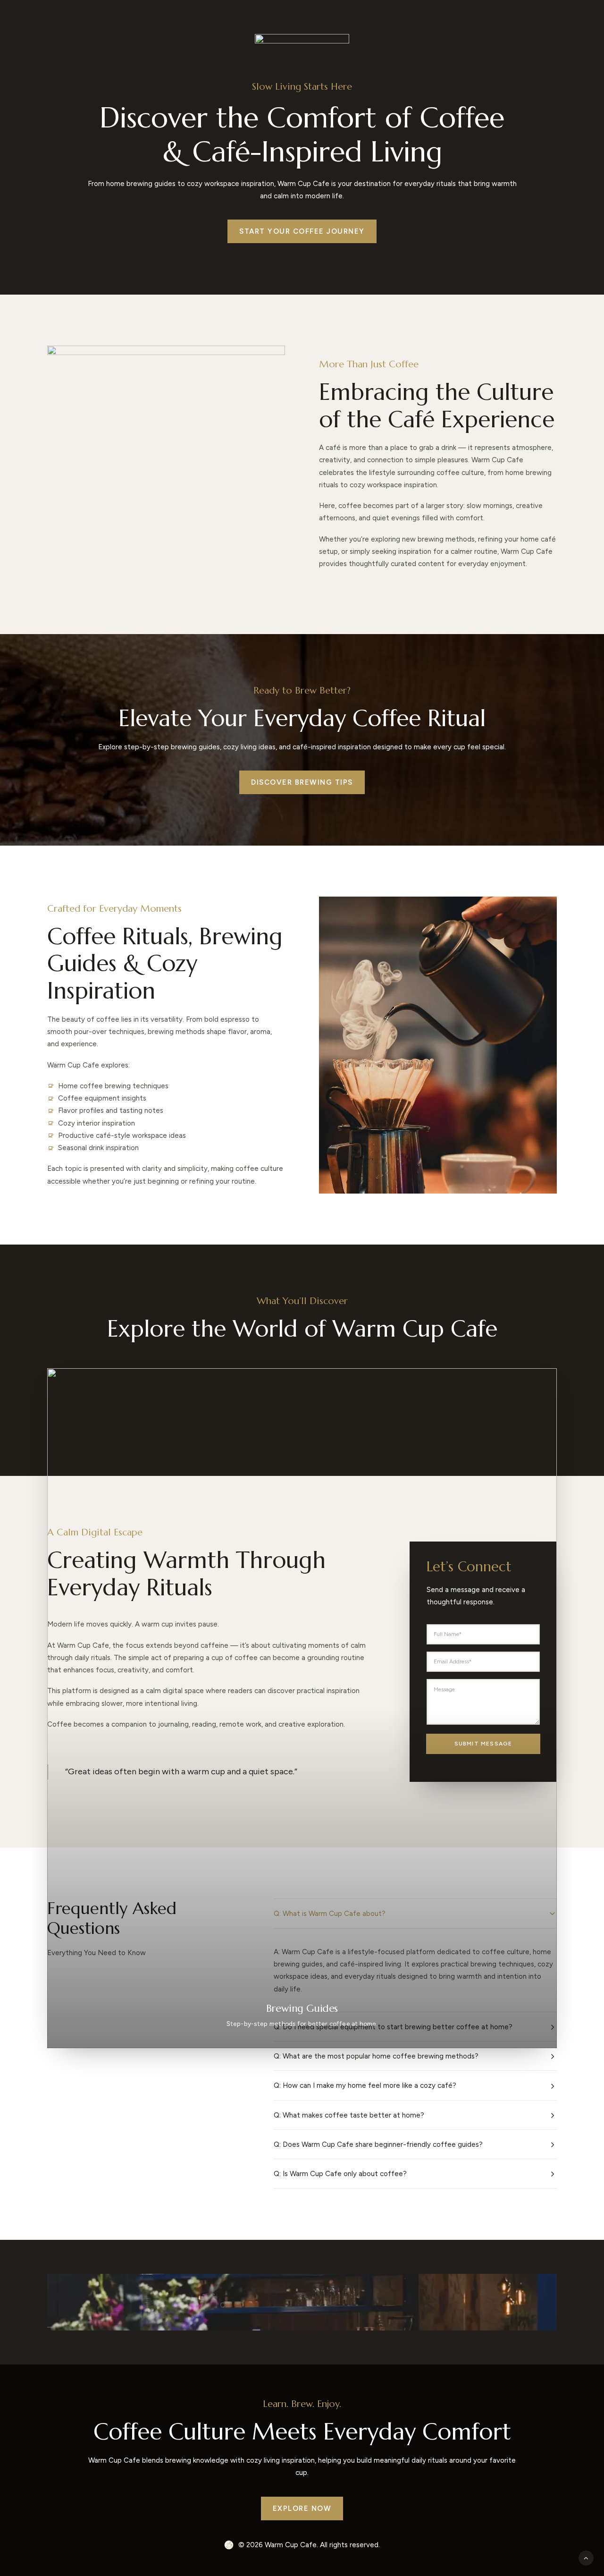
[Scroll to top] (586, 2558)
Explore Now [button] (302, 2508)
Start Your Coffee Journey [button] (302, 231)
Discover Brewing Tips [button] (302, 782)
